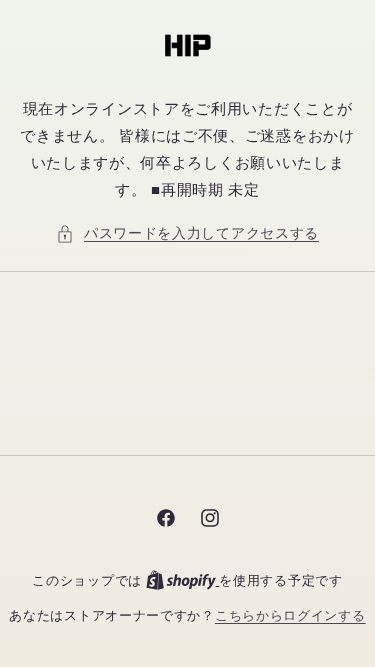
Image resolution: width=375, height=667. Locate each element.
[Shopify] (183, 580)
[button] (187, 233)
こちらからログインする (290, 615)
